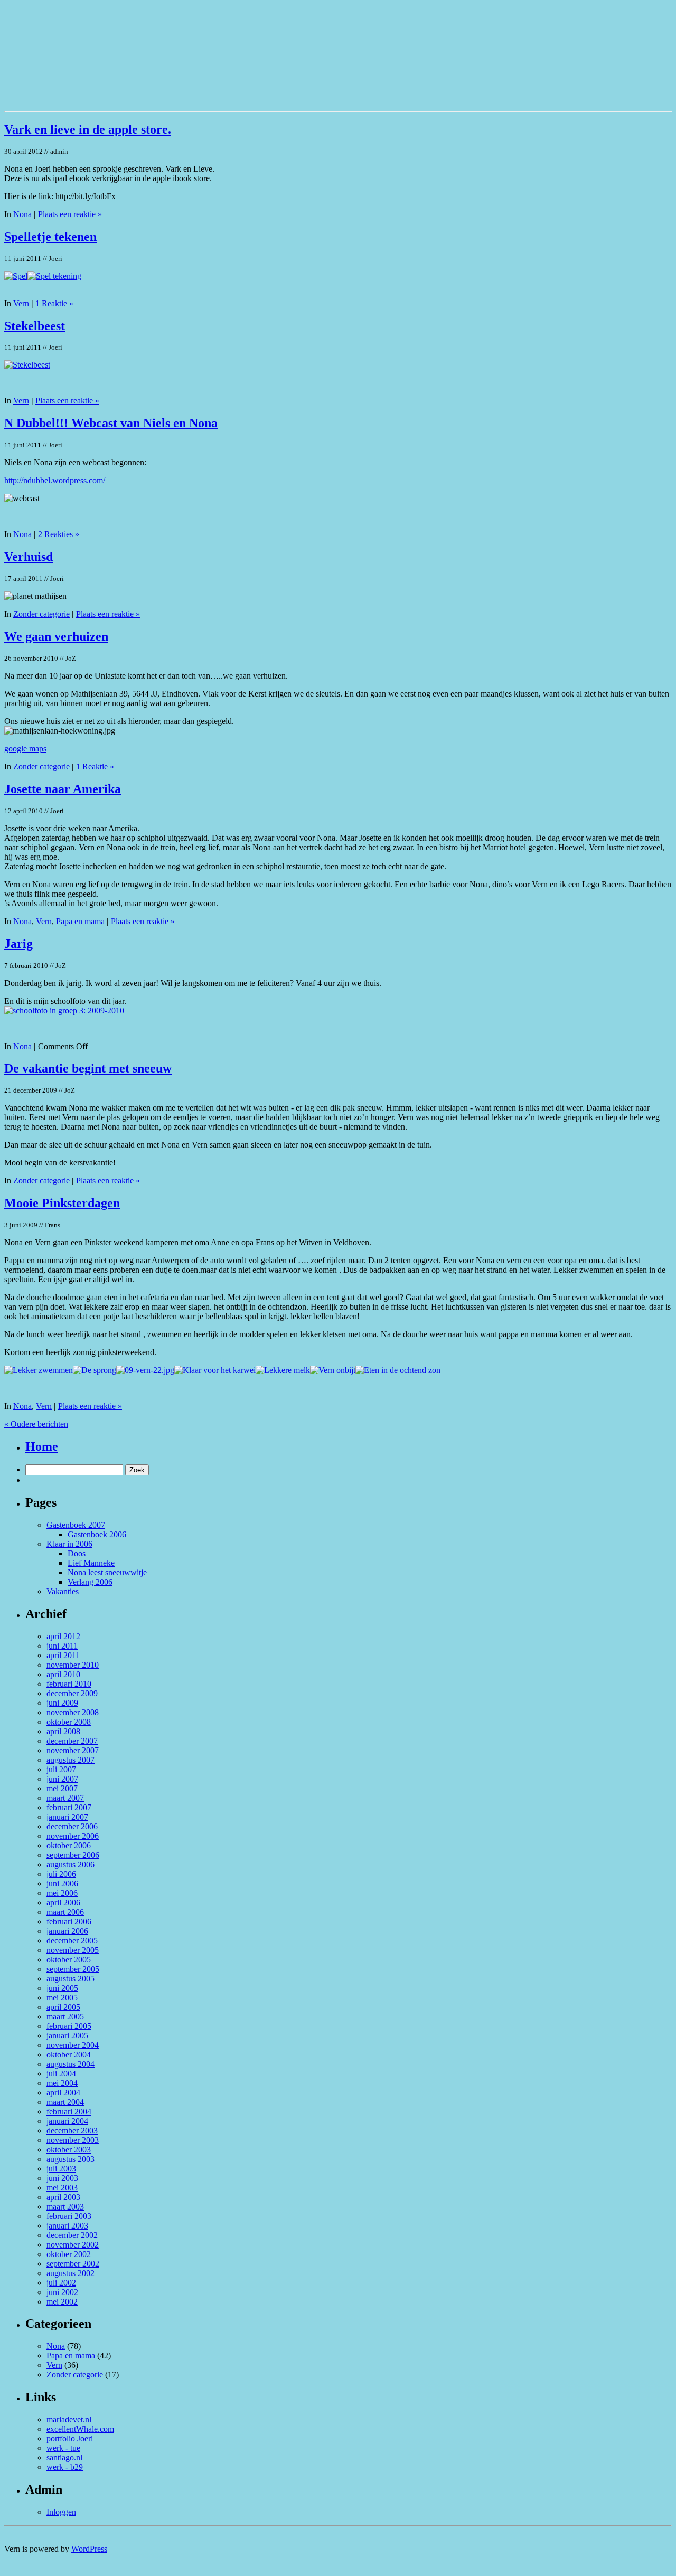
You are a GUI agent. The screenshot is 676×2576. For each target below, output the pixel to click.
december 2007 (72, 1741)
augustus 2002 (71, 2273)
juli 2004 (61, 2074)
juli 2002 (61, 2283)
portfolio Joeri (70, 2438)
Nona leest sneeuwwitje (107, 1572)
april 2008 (63, 1731)
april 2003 (63, 2197)
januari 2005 (67, 2036)
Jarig (18, 944)
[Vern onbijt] (333, 1370)
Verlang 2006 (90, 1582)
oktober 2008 (69, 1722)
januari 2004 (67, 2121)
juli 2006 (61, 1874)
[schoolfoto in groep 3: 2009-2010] (64, 1010)
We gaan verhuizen (56, 636)
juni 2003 (62, 2178)
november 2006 (73, 1836)
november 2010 (73, 1665)
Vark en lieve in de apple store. (88, 129)
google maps (25, 749)
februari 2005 (69, 2026)
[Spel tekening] (54, 276)
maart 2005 (65, 2016)
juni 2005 (62, 1988)
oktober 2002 (69, 2254)
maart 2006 (65, 1912)
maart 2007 (65, 1798)
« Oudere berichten (36, 1424)
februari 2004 (69, 2112)
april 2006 (63, 1902)
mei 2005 (62, 1997)
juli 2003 (61, 2169)
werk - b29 (65, 2467)
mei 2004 (62, 2083)
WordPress (89, 2549)
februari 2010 (69, 1684)
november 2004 (73, 2045)
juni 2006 (62, 1883)
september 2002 (73, 2264)
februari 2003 (69, 2216)
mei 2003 (62, 2188)
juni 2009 (62, 1703)
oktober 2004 (69, 2055)
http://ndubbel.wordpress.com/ (55, 480)
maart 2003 (65, 2207)
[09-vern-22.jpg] (145, 1370)
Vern (21, 303)
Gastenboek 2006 (97, 1534)
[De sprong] (95, 1370)
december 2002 (72, 2235)
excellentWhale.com (80, 2429)
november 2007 (73, 1750)
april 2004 (63, 2093)
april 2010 (63, 1674)
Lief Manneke (91, 1563)
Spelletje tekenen (50, 237)
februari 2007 (69, 1807)
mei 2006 (62, 1893)
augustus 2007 (71, 1760)
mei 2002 (62, 2302)
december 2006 (72, 1826)
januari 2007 (67, 1817)
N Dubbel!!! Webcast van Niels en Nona (111, 423)
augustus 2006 (71, 1864)
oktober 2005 (69, 1959)
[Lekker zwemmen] (39, 1370)
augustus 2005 (71, 1978)
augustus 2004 (71, 2064)
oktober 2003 (69, 2150)
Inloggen (61, 2512)
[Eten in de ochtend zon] (398, 1370)
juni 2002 (62, 2292)
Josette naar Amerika (63, 789)
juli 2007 (61, 1769)
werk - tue (63, 2448)
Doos (77, 1553)
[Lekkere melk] (283, 1370)
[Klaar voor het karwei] (215, 1370)
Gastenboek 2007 (76, 1525)
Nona (22, 214)
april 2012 (63, 1636)
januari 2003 (67, 2226)
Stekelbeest (35, 326)
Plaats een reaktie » (70, 214)
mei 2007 (62, 1788)
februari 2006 (69, 1921)
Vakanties (63, 1591)
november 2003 (73, 2140)
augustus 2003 (71, 2159)
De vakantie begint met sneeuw (88, 1068)
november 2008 (73, 1712)
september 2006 (73, 1855)
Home (42, 1446)
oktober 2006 (69, 1845)
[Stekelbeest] (27, 365)
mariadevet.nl (69, 2419)
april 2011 (63, 1655)
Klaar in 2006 (69, 1544)
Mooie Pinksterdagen (62, 1203)
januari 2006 (67, 1931)
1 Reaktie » (54, 303)
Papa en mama (80, 921)
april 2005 (63, 2007)
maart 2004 (65, 2102)
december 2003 (72, 2131)
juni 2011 (62, 1646)
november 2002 (73, 2245)
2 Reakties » (59, 534)
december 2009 (72, 1693)
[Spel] (16, 276)
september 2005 (73, 1969)
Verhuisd (29, 557)
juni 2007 (62, 1779)
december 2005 (72, 1940)
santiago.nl (64, 2457)
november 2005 (73, 1950)
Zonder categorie (41, 614)
